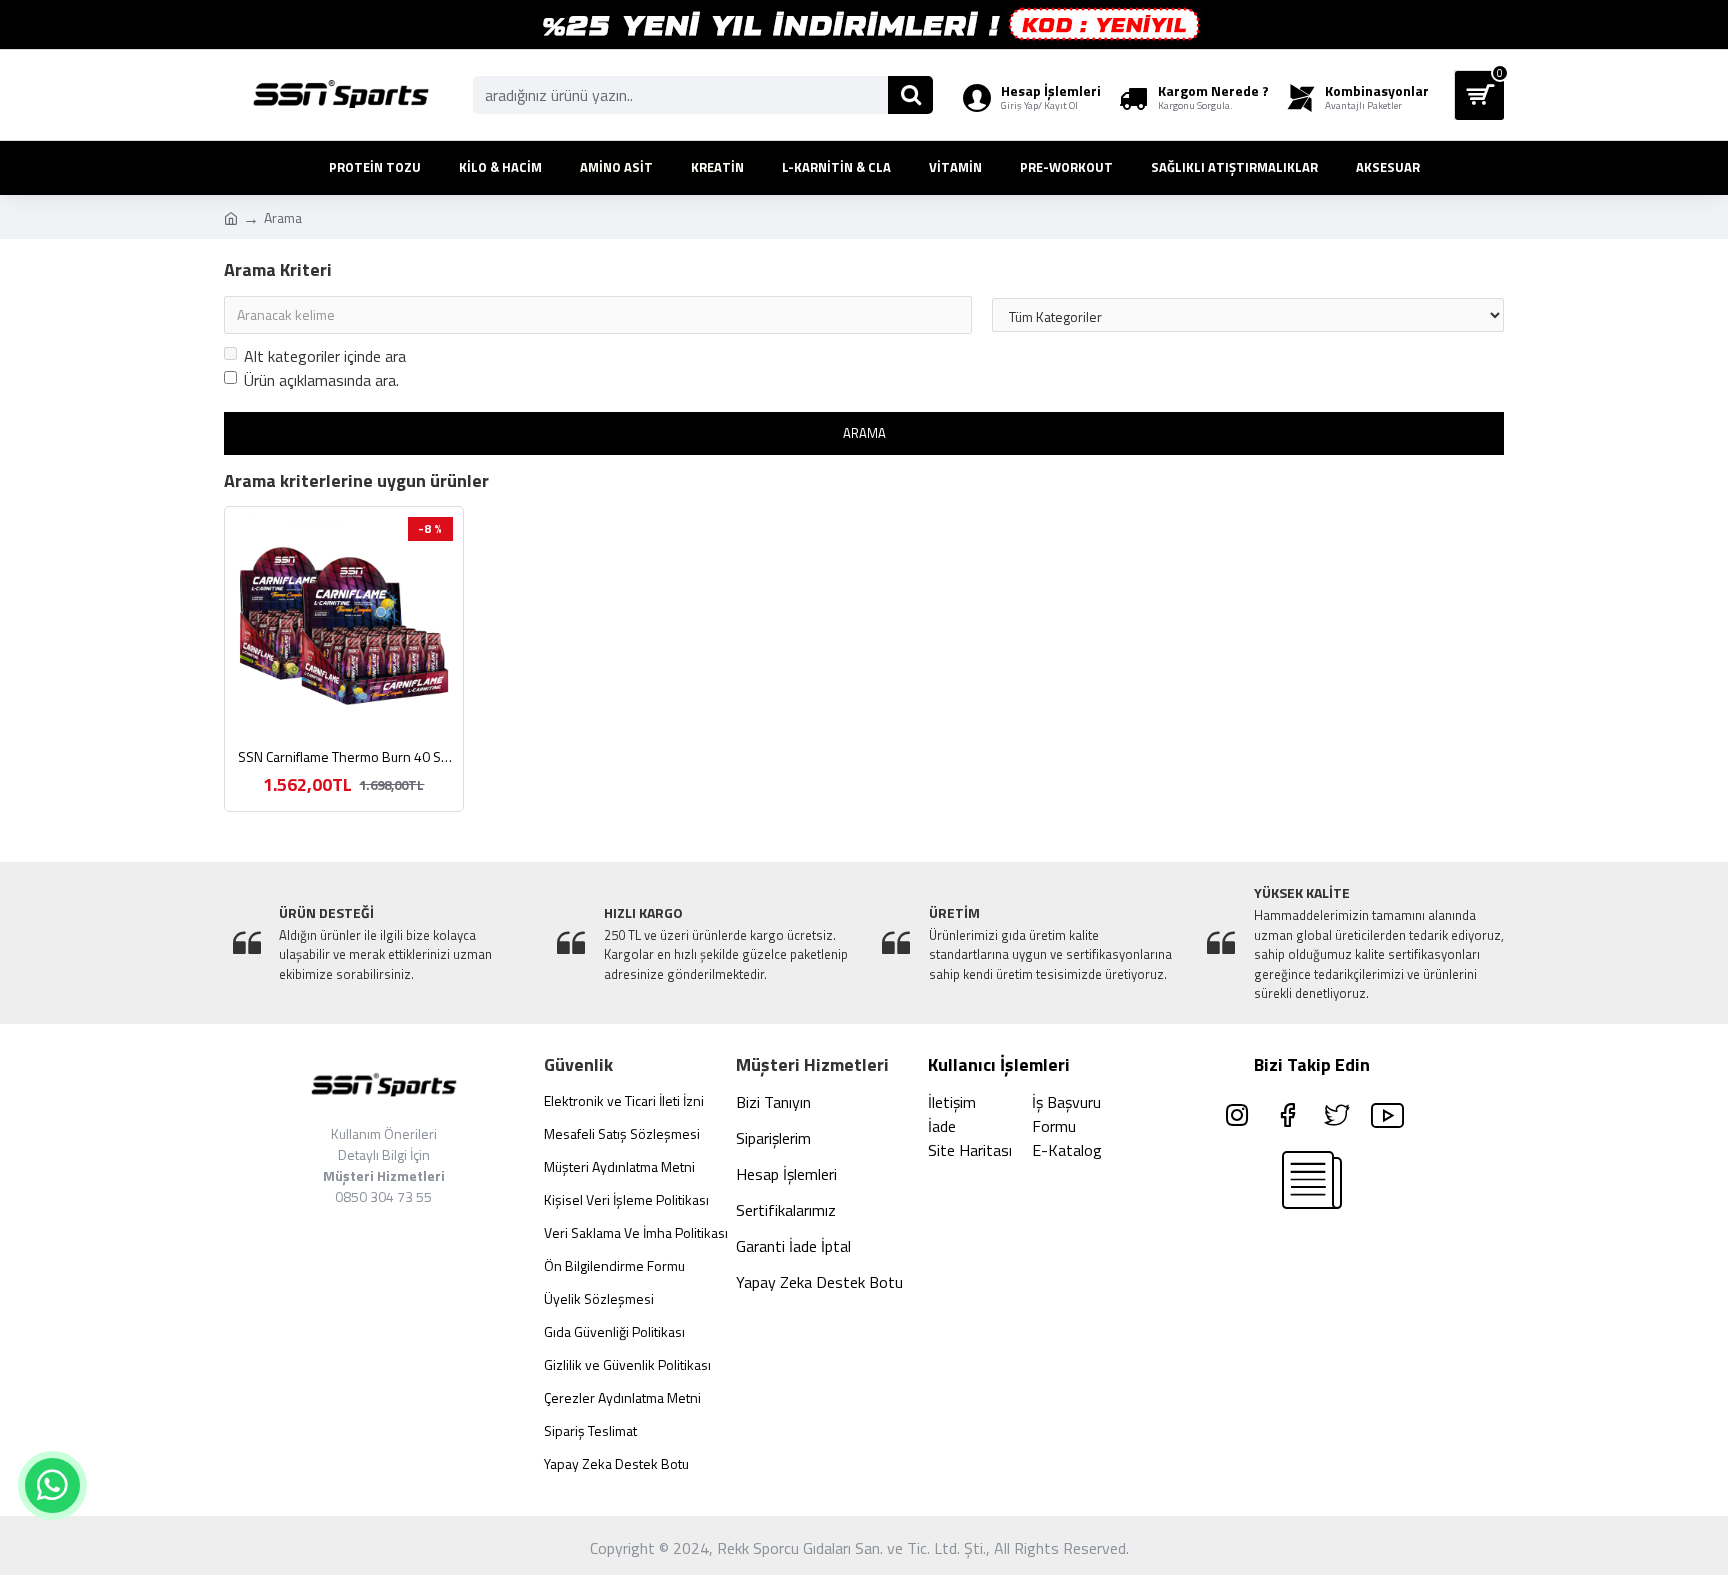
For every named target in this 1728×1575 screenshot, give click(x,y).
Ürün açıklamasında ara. (321, 380)
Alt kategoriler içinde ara (325, 356)
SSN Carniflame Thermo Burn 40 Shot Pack (348, 757)
